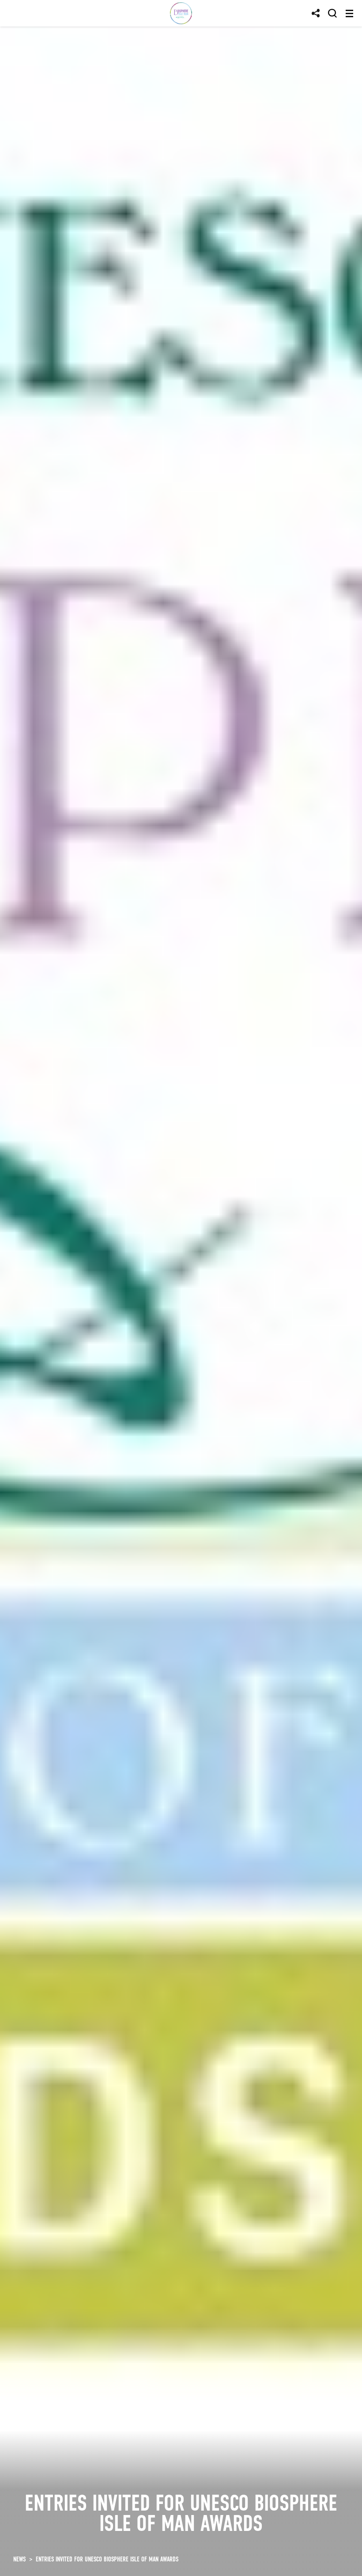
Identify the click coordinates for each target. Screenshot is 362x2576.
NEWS (19, 2559)
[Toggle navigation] (349, 13)
